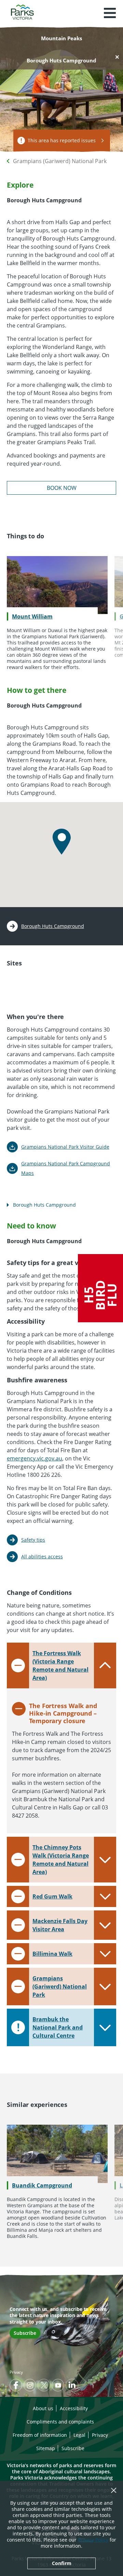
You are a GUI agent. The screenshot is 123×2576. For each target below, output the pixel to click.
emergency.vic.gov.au (35, 1458)
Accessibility (74, 2408)
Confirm (62, 2563)
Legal (79, 2435)
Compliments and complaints (60, 2422)
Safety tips (33, 1540)
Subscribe (25, 2333)
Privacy (16, 2372)
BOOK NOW (62, 488)
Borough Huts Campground (53, 926)
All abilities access (42, 1556)
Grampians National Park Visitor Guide (65, 1147)
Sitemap (46, 2448)
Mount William (32, 616)
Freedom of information (40, 2435)
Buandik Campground (42, 2185)
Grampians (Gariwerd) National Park (60, 161)
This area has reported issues (62, 140)
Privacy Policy (93, 2540)
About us (43, 2408)
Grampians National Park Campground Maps (66, 1168)
